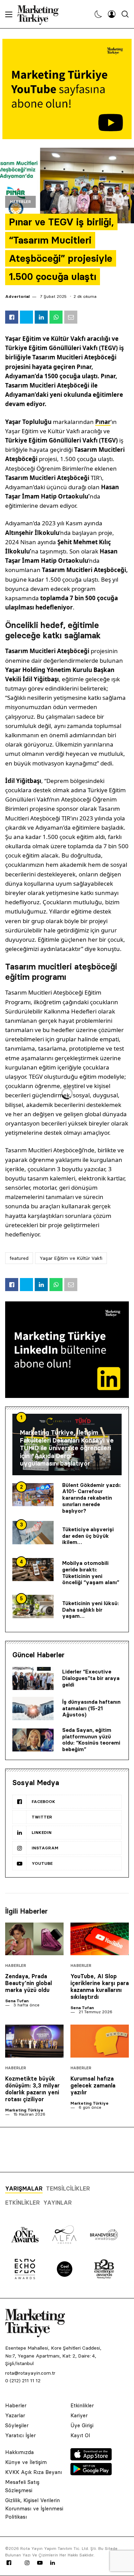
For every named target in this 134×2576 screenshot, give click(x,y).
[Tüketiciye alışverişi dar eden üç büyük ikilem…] (33, 1533)
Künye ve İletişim (26, 2462)
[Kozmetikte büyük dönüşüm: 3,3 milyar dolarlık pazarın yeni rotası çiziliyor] (34, 2041)
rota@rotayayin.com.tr (30, 2373)
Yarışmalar (24, 2188)
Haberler (20, 202)
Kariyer (79, 2415)
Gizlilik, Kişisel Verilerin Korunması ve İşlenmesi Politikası (34, 2508)
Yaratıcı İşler (20, 2435)
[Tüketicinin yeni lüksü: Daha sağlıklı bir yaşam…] (33, 1606)
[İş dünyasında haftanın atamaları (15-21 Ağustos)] (33, 1709)
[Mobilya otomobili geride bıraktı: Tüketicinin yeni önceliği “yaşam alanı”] (33, 1570)
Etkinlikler (23, 2203)
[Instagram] (27, 2563)
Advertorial (17, 296)
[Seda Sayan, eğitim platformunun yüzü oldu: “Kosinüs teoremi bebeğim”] (33, 1740)
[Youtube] (40, 2563)
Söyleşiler (17, 2425)
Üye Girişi (82, 2425)
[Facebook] (9, 2563)
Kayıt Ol (80, 2435)
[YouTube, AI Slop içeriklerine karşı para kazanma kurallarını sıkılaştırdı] (100, 1939)
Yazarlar (15, 2415)
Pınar (103, 422)
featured (19, 1258)
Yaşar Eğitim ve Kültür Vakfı (71, 1258)
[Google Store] (91, 2473)
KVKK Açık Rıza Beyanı (33, 2472)
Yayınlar (58, 2203)
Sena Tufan (17, 2001)
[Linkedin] (53, 2563)
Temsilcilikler (68, 2188)
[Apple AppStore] (91, 2459)
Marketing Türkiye (24, 2110)
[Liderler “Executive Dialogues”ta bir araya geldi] (33, 1679)
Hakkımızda (19, 2452)
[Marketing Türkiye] (41, 14)
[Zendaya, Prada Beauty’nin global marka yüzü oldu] (34, 1939)
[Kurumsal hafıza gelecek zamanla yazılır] (100, 2041)
